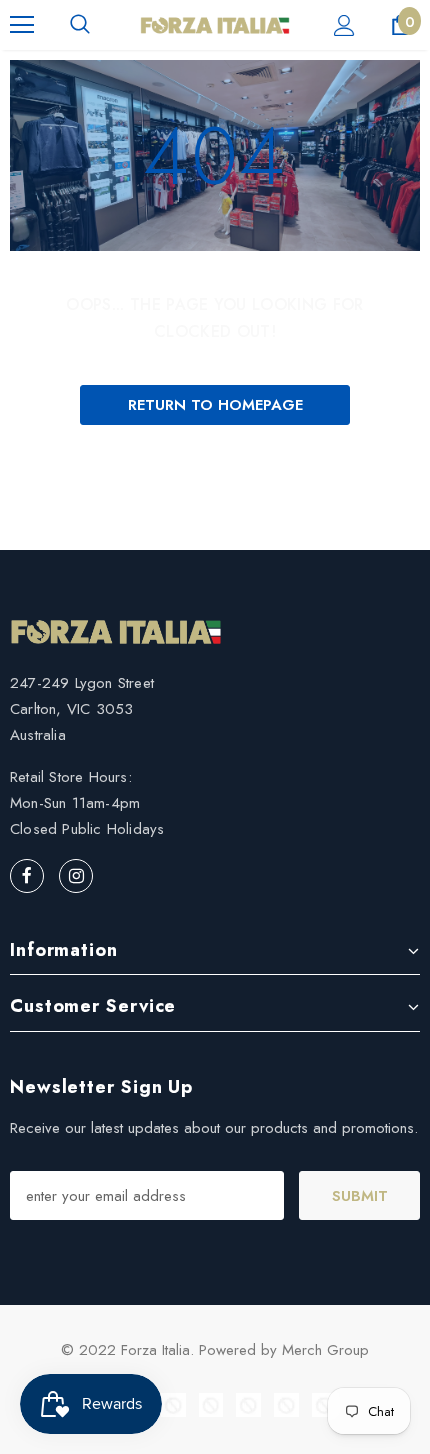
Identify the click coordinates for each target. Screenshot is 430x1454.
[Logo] (215, 24)
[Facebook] (27, 876)
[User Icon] (344, 25)
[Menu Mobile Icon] (22, 25)
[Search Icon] (80, 25)
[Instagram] (76, 876)
